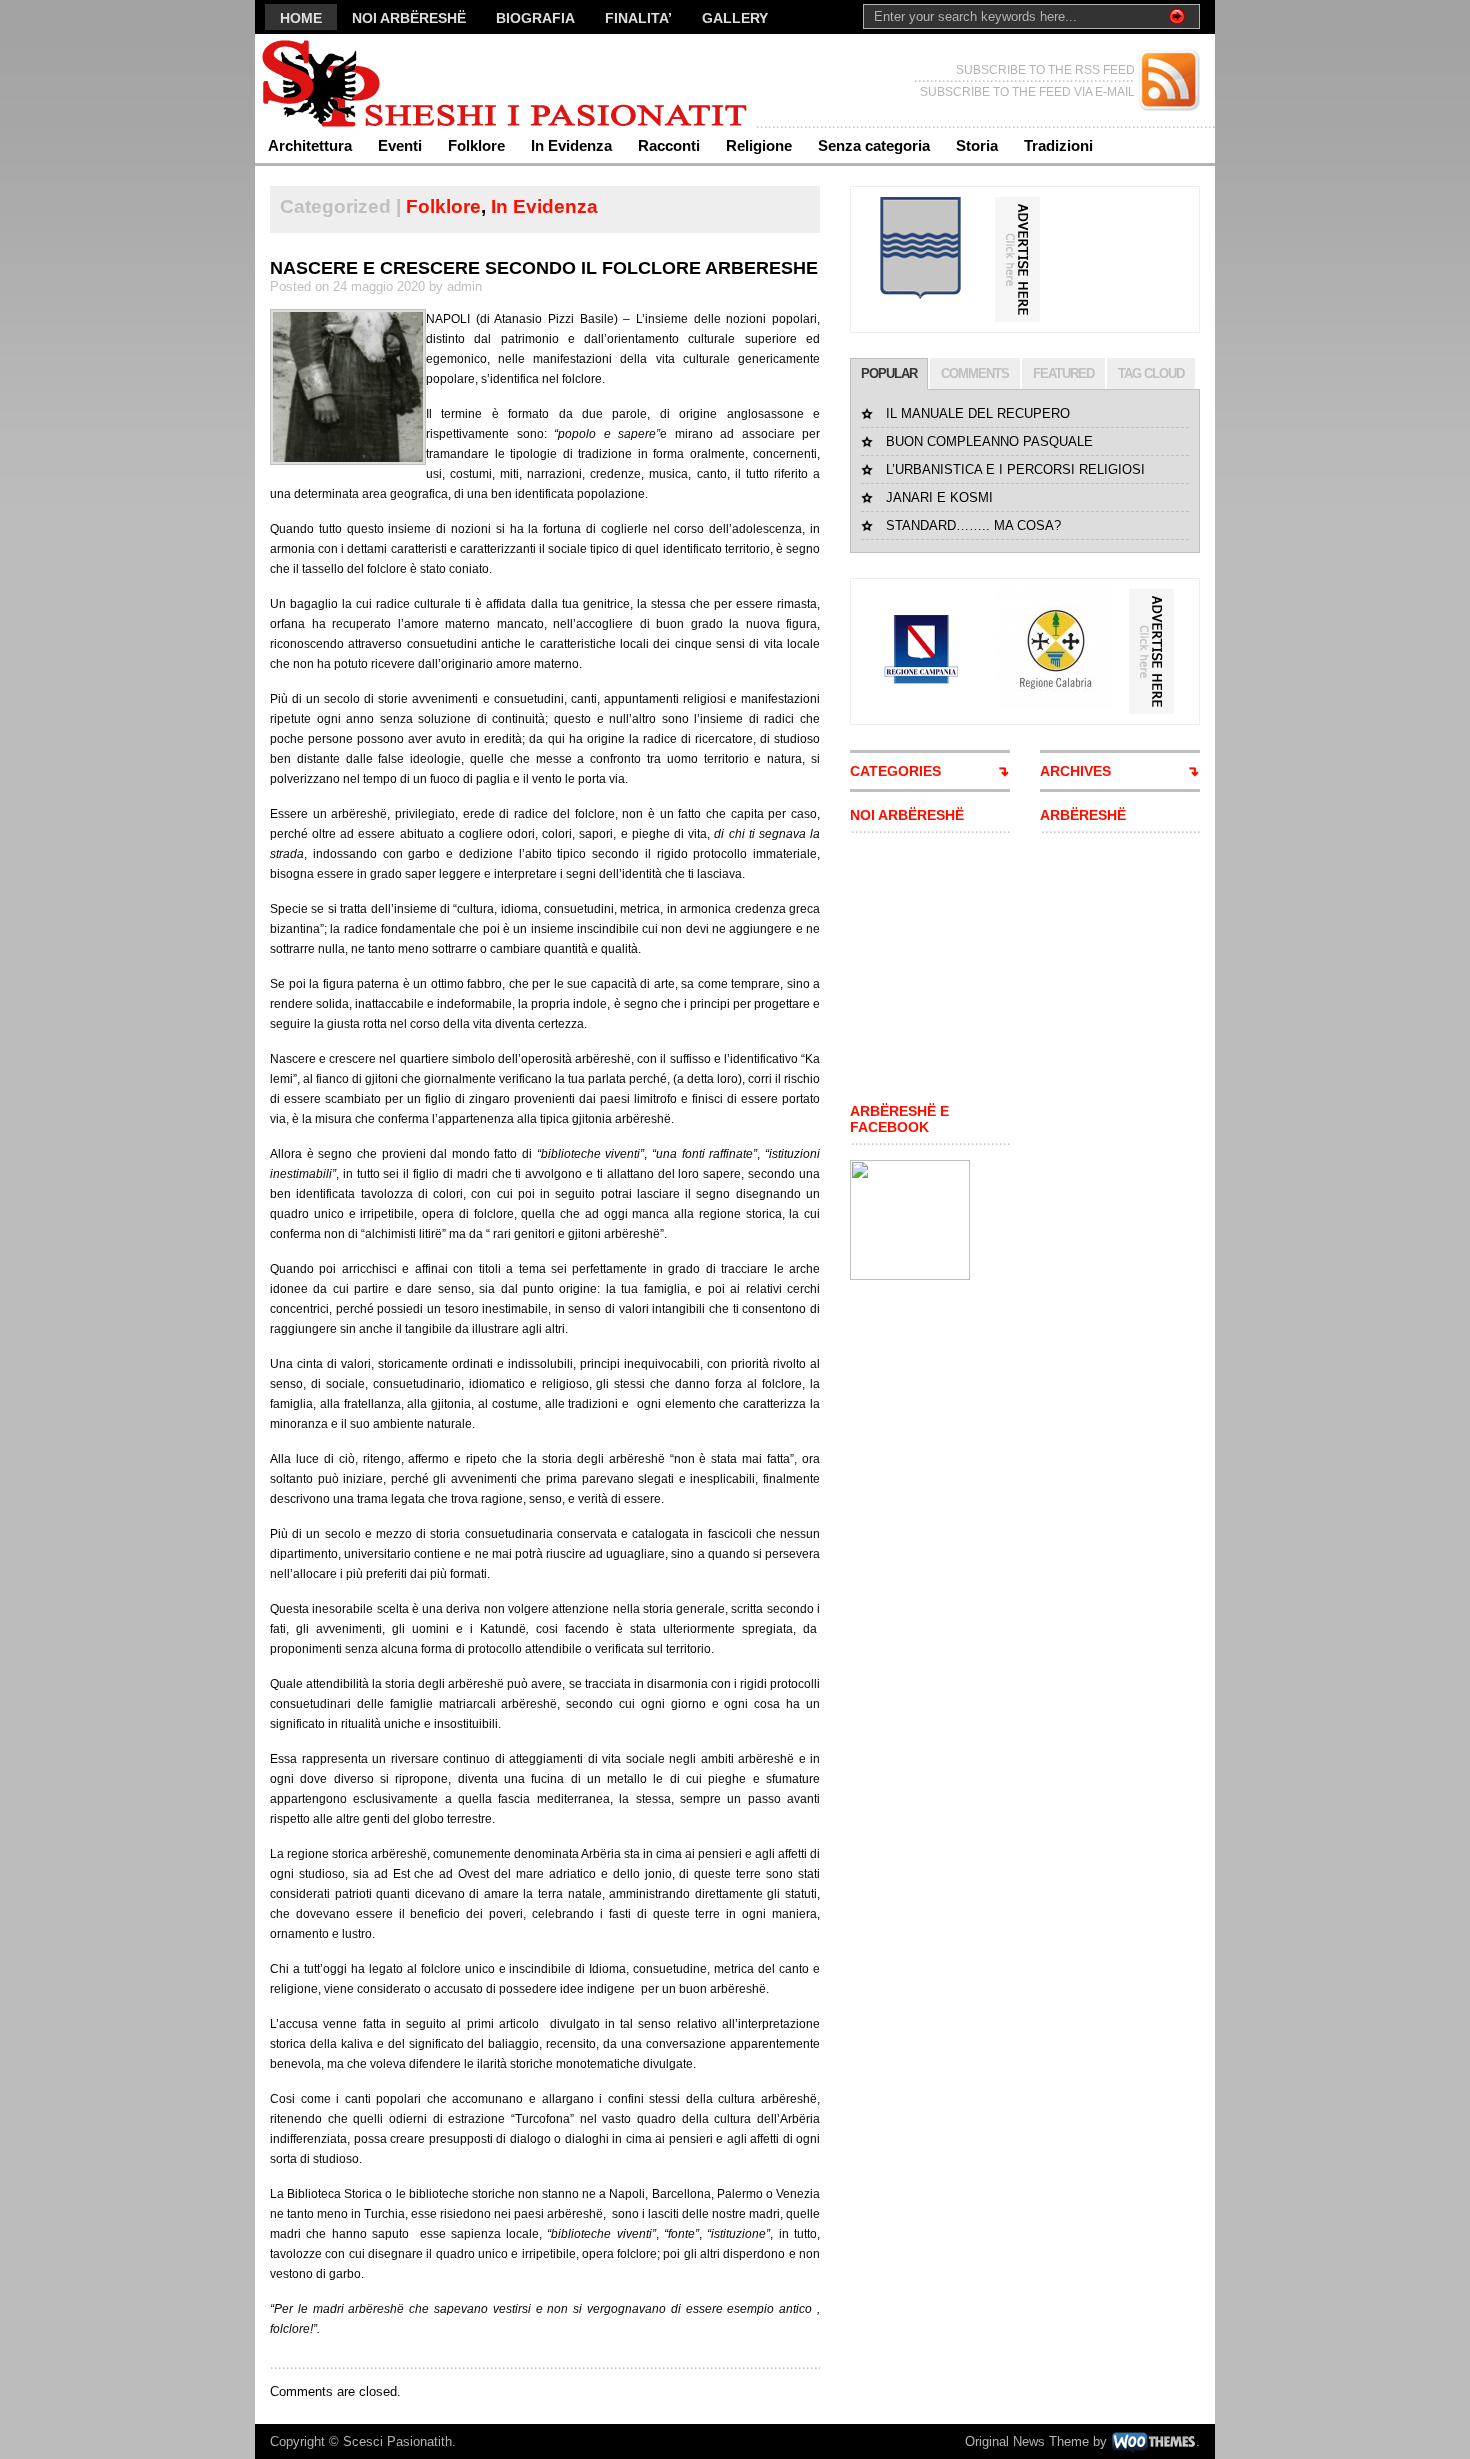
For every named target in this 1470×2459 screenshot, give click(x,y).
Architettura (310, 145)
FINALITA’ (638, 18)
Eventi (400, 145)
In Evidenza (571, 145)
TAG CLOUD (1151, 373)
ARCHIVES (1075, 771)
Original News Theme (1027, 2441)
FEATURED (1063, 373)
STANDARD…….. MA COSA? (973, 525)
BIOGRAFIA (535, 18)
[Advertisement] (910, 968)
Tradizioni (1058, 145)
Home (301, 18)
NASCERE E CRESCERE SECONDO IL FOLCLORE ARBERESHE (544, 268)
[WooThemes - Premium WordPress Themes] (1153, 2441)
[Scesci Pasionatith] (449, 80)
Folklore (476, 145)
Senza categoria (874, 145)
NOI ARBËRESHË (409, 18)
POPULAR (889, 373)
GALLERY (735, 18)
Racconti (669, 145)
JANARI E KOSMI (939, 497)
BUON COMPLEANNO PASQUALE (989, 441)
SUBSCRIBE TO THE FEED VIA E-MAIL (1027, 92)
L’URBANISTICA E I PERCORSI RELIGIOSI (1015, 469)
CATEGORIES (895, 771)
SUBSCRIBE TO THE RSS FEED (1045, 70)
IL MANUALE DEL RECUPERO (978, 413)
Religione (759, 145)
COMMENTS (975, 373)
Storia (977, 145)
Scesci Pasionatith (397, 2441)
